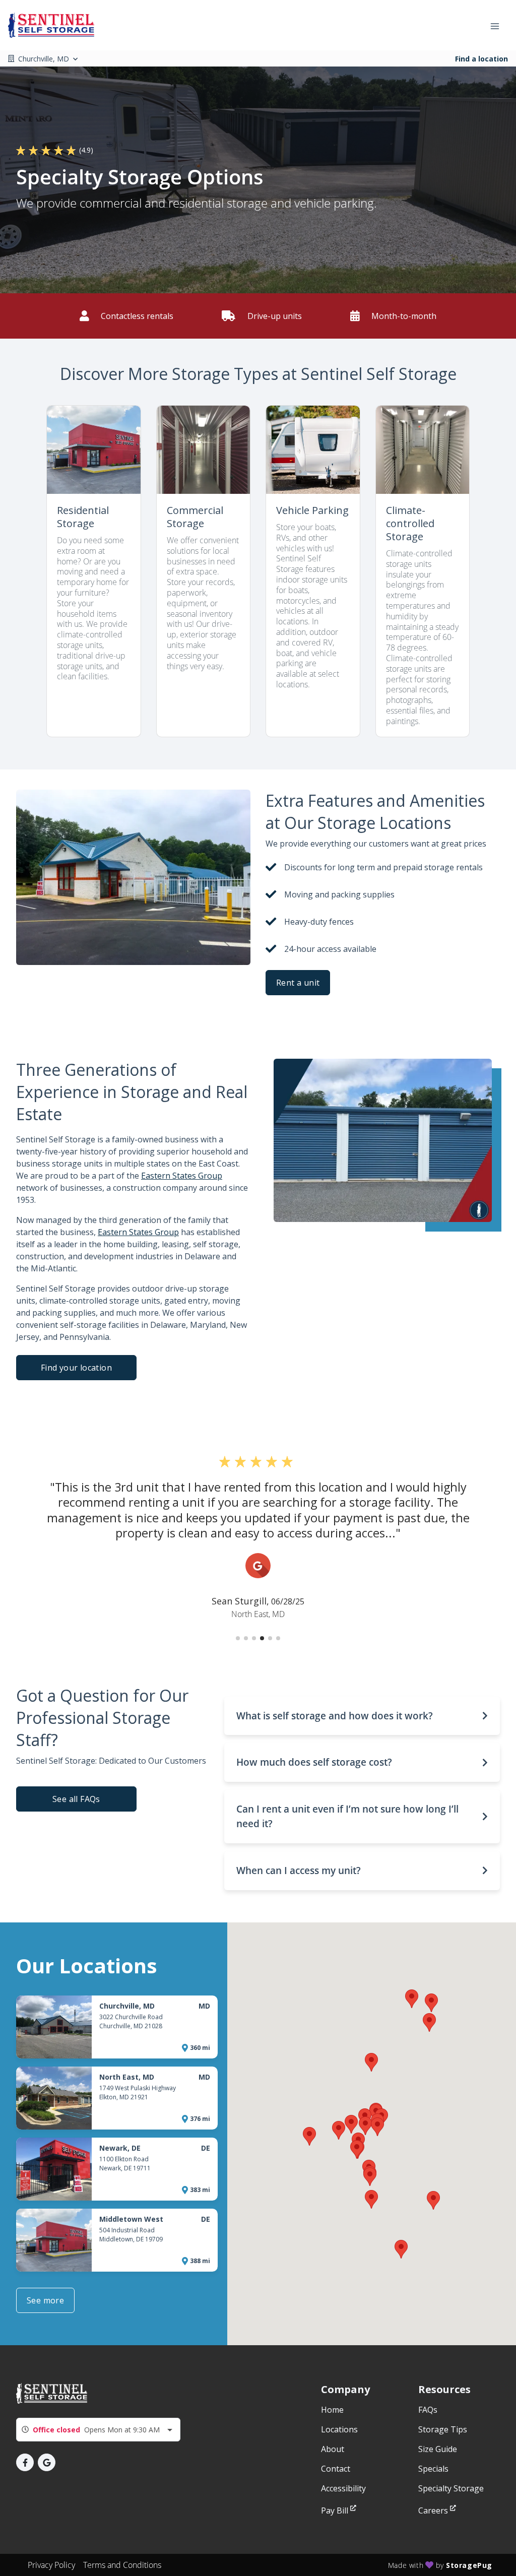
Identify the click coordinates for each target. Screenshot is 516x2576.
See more (45, 2300)
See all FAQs (76, 1799)
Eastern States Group (182, 1176)
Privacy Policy (51, 2565)
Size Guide (438, 2449)
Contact (336, 2469)
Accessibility (343, 2488)
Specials (433, 2469)
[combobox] (98, 2430)
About (333, 2449)
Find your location (76, 1368)
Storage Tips (443, 2429)
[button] (238, 1638)
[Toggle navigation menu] (499, 25)
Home (332, 2410)
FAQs (428, 2410)
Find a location (481, 59)
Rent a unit (298, 983)
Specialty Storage (451, 2488)
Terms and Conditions (122, 2565)
